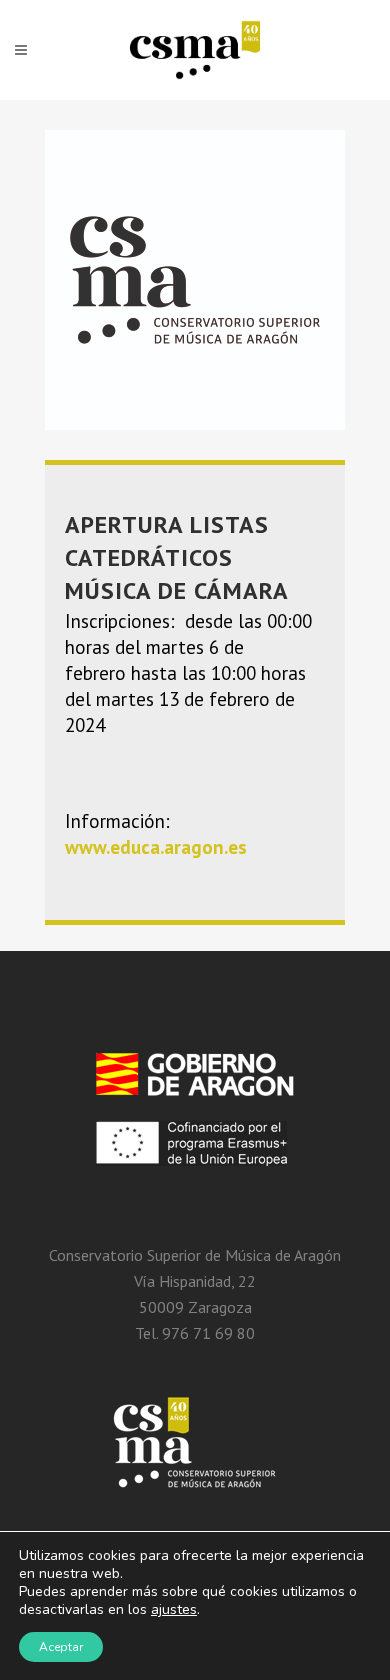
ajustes (174, 1610)
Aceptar (61, 1647)
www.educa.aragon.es (156, 847)
